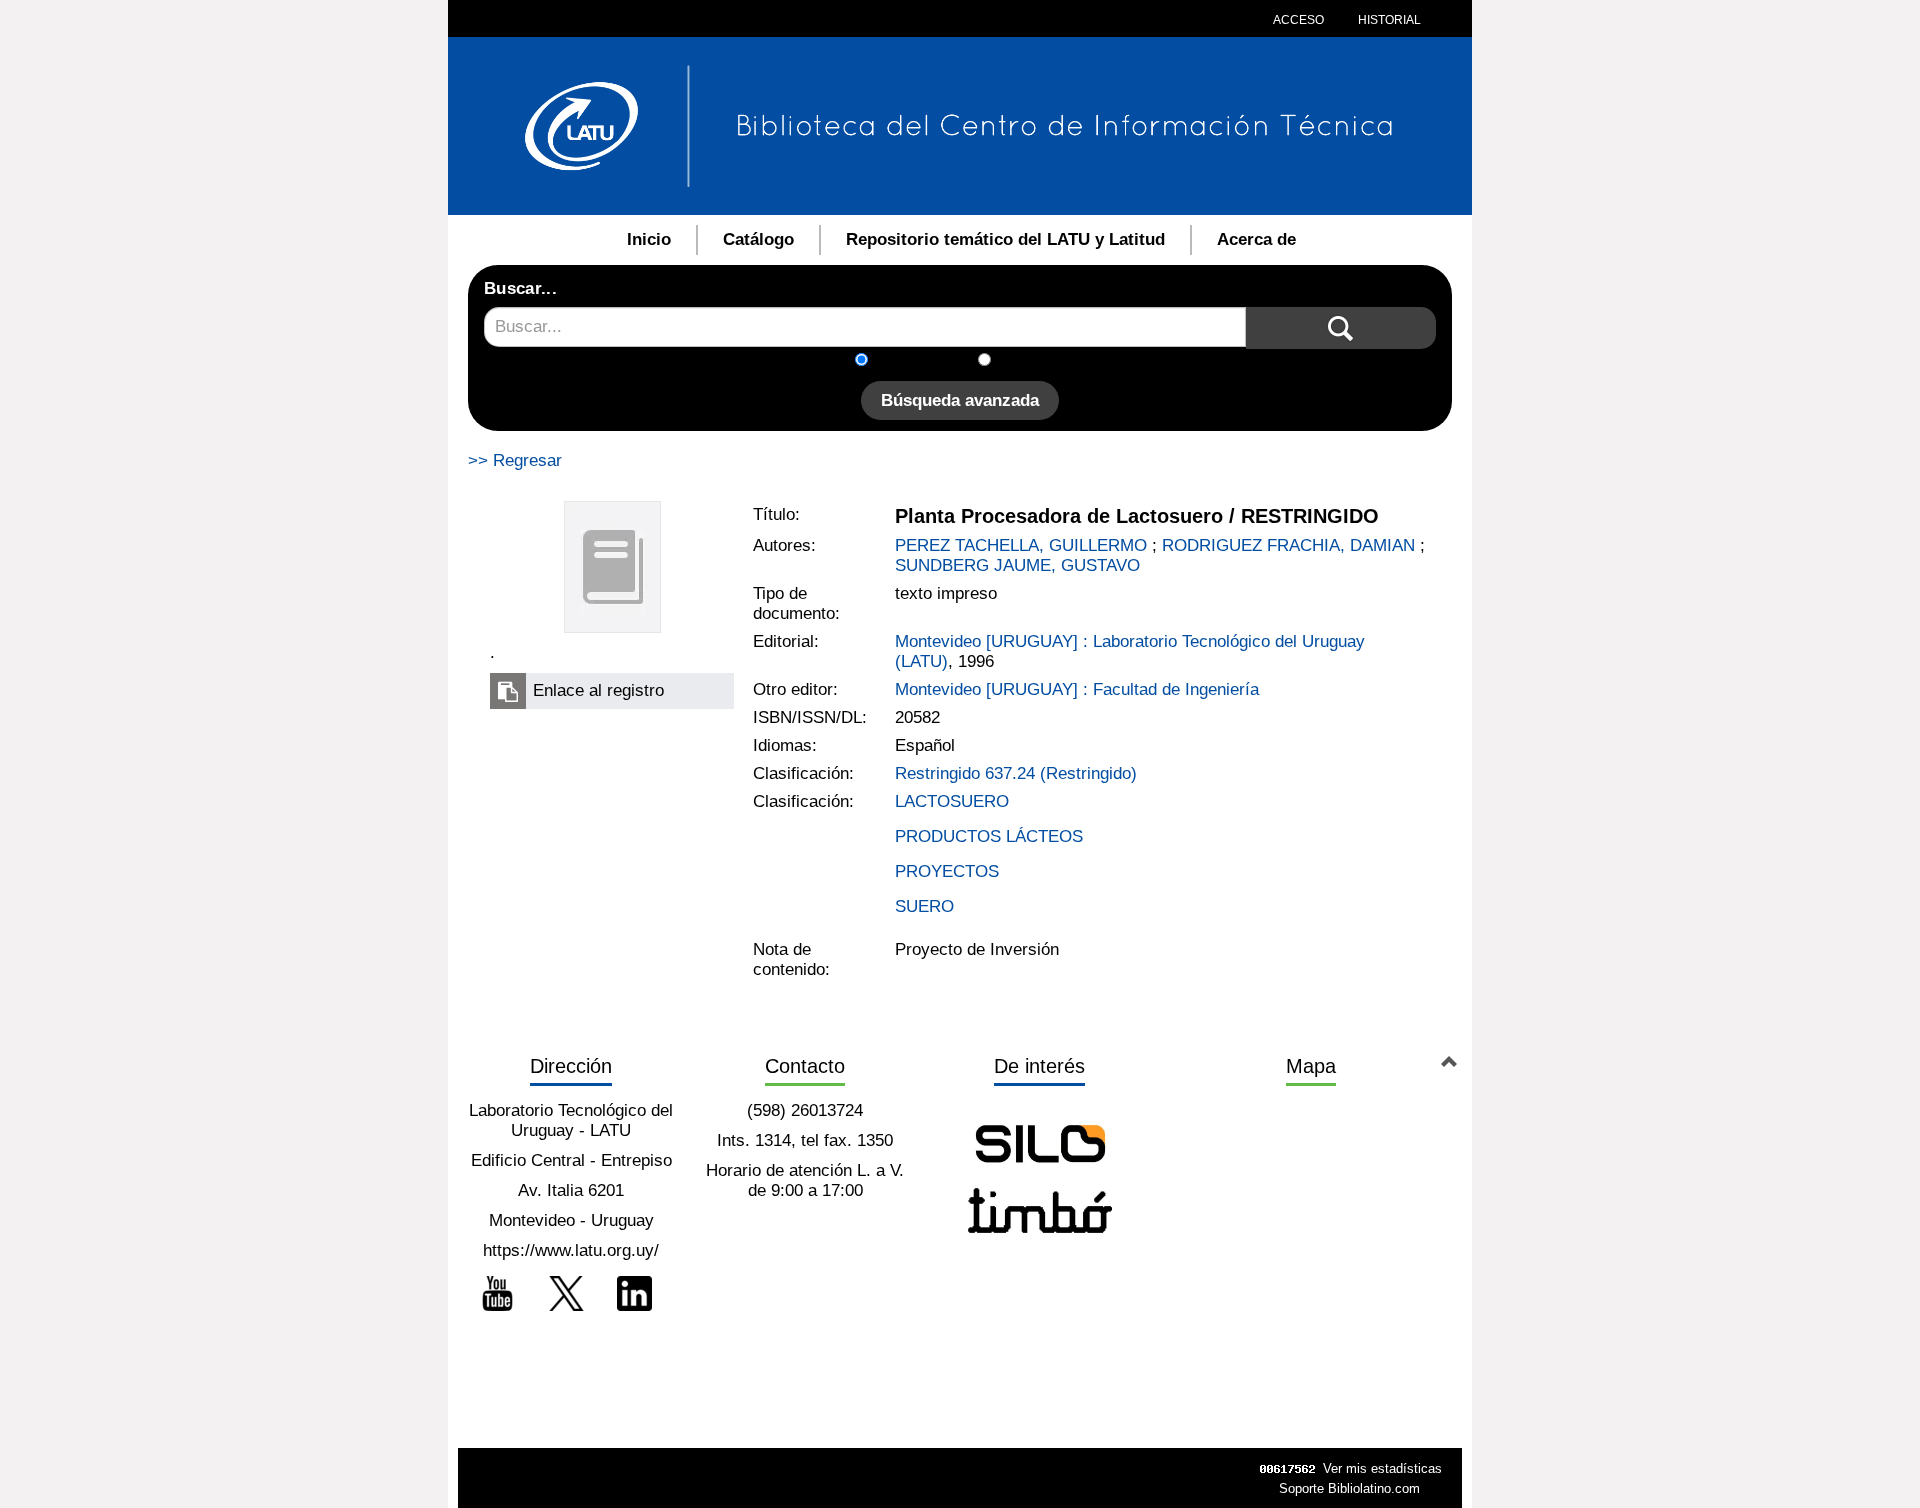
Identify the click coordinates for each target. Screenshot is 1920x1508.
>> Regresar (515, 460)
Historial (1388, 20)
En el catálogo (929, 361)
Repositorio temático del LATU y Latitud (1005, 239)
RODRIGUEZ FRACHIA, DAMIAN (1288, 545)
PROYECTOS (947, 871)
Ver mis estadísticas (1382, 1468)
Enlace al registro (598, 690)
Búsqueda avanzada (960, 400)
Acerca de (1256, 239)
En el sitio (1039, 361)
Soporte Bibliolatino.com (1349, 1488)
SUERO (924, 906)
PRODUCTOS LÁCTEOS (989, 836)
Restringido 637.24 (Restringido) (1016, 773)
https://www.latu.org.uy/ (571, 1250)
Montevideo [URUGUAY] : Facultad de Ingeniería (1077, 689)
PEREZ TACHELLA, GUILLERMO (1021, 545)
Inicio (649, 239)
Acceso (1298, 20)
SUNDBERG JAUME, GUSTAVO (1017, 565)
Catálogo (758, 239)
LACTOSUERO (952, 801)
